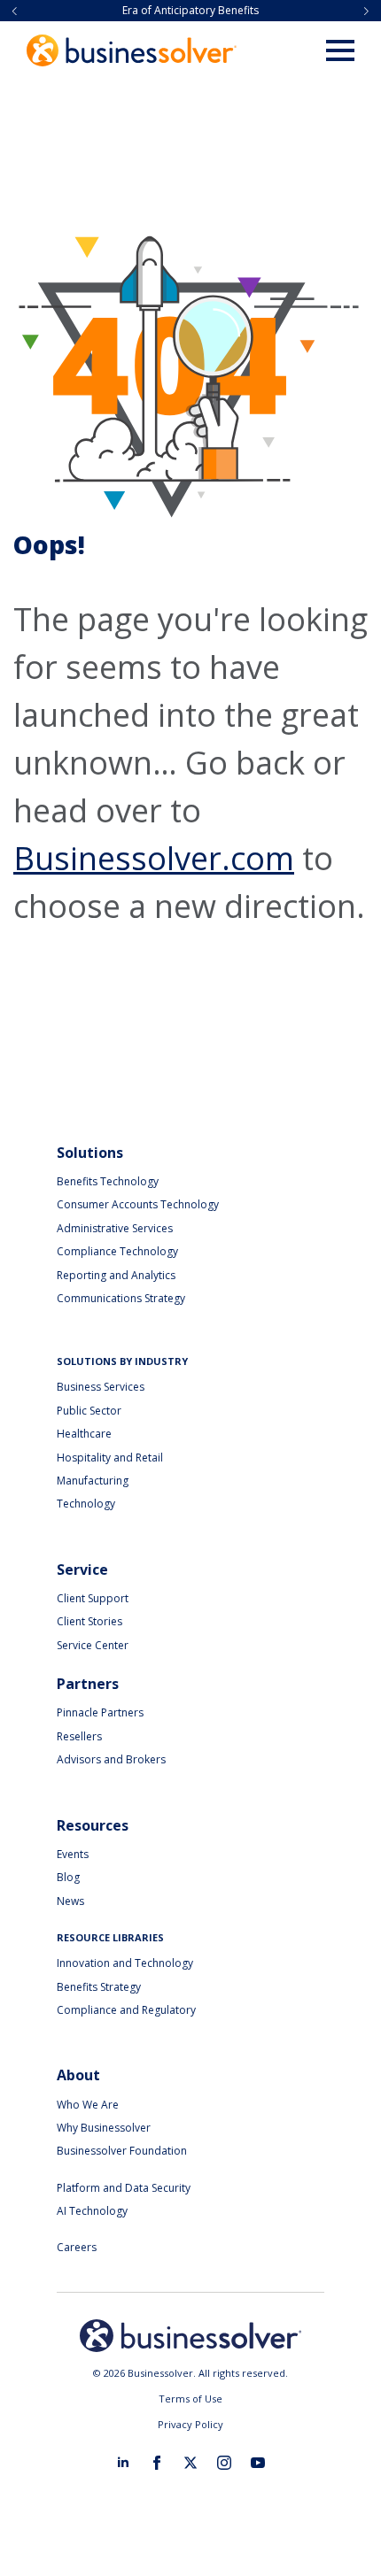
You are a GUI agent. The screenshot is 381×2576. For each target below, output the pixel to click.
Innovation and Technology (125, 1963)
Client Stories (89, 1621)
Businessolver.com (154, 858)
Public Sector (89, 1411)
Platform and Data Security (124, 2188)
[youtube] (258, 2463)
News (70, 1901)
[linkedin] (123, 2463)
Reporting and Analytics (116, 1275)
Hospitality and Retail (110, 1458)
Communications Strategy (121, 1298)
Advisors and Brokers (111, 1759)
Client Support (93, 1598)
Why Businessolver (104, 2128)
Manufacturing (93, 1481)
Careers (77, 2247)
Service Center (93, 1645)
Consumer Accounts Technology (138, 1204)
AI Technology (92, 2211)
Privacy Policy (190, 2424)
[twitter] (190, 2463)
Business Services (101, 1387)
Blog (68, 1877)
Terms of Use (190, 2399)
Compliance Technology (117, 1251)
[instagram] (224, 2463)
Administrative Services (115, 1228)
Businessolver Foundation (122, 2151)
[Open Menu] (340, 50)
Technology (86, 1504)
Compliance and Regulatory (126, 2010)
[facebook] (157, 2463)
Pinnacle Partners (100, 1712)
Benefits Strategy (99, 1987)
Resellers (79, 1736)
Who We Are (88, 2105)
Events (73, 1854)
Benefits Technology (108, 1181)
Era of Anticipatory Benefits (190, 11)
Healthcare (84, 1434)
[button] (15, 11)
